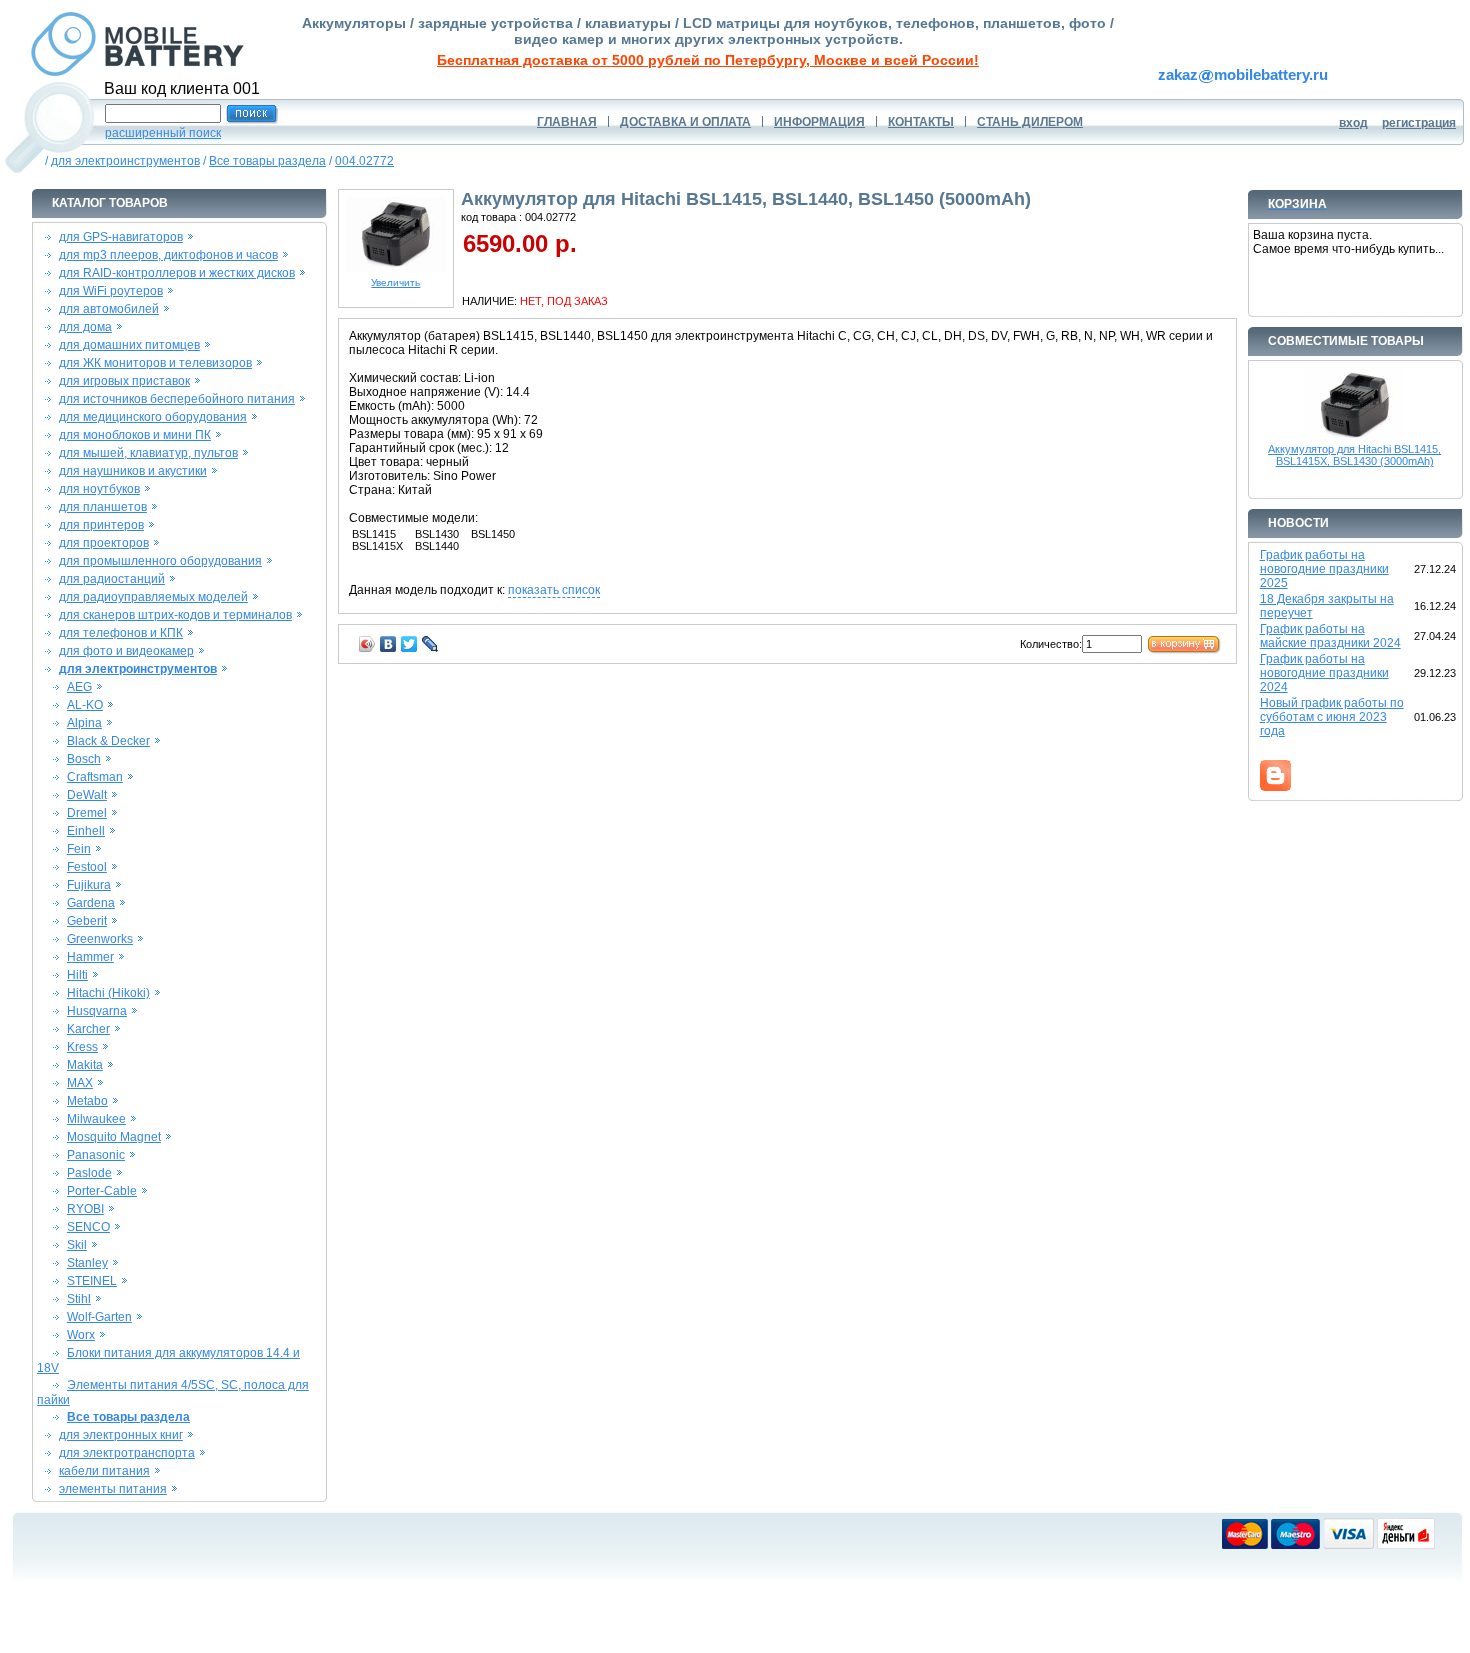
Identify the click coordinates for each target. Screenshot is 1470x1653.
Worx (81, 1335)
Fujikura (89, 885)
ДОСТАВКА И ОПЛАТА (685, 122)
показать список (554, 590)
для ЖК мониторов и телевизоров (155, 363)
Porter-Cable (102, 1191)
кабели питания (104, 1471)
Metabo (87, 1101)
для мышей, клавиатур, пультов (148, 453)
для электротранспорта (127, 1453)
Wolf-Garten (99, 1317)
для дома (85, 327)
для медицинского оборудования (153, 417)
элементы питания (113, 1489)
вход (1353, 123)
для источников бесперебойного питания (177, 399)
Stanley (87, 1263)
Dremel (87, 813)
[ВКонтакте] (388, 644)
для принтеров (101, 525)
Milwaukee (96, 1119)
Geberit (87, 921)
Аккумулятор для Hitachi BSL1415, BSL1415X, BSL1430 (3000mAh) (1354, 455)
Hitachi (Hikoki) (108, 993)
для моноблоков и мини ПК (135, 435)
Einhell (86, 831)
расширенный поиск (163, 133)
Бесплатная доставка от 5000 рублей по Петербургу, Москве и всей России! (708, 60)
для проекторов (104, 543)
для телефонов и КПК (121, 633)
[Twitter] (409, 644)
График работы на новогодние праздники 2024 (1324, 673)
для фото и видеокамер (126, 651)
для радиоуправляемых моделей (153, 597)
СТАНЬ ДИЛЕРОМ (1030, 122)
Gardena (91, 903)
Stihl (79, 1299)
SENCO (88, 1227)
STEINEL (92, 1281)
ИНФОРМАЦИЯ (819, 122)
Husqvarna (97, 1011)
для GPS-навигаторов (121, 237)
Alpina (84, 723)
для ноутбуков (99, 489)
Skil (77, 1245)
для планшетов (103, 507)
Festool (87, 867)
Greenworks (100, 939)
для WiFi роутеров (111, 291)
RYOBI (85, 1209)
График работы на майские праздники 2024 (1330, 636)
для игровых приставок (124, 381)
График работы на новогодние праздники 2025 (1324, 569)
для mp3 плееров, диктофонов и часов (168, 255)
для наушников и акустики (133, 471)
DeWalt (87, 795)
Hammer (90, 957)
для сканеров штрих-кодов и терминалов (175, 615)
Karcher (88, 1029)
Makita (85, 1065)
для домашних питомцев (129, 345)
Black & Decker (108, 741)
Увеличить (395, 282)
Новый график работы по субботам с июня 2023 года (1332, 717)
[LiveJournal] (430, 644)
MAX (80, 1083)
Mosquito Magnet (114, 1137)
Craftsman (95, 777)
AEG (79, 687)
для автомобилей (109, 309)
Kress (82, 1047)
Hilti (77, 975)
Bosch (84, 759)
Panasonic (96, 1155)
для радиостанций (112, 579)
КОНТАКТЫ (921, 122)
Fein (79, 849)
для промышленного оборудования (160, 561)
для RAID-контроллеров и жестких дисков (177, 273)
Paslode (89, 1173)
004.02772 (364, 161)
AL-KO (85, 705)
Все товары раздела (267, 161)
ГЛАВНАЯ (567, 122)
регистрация (1419, 123)
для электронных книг (121, 1435)
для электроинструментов (125, 161)
